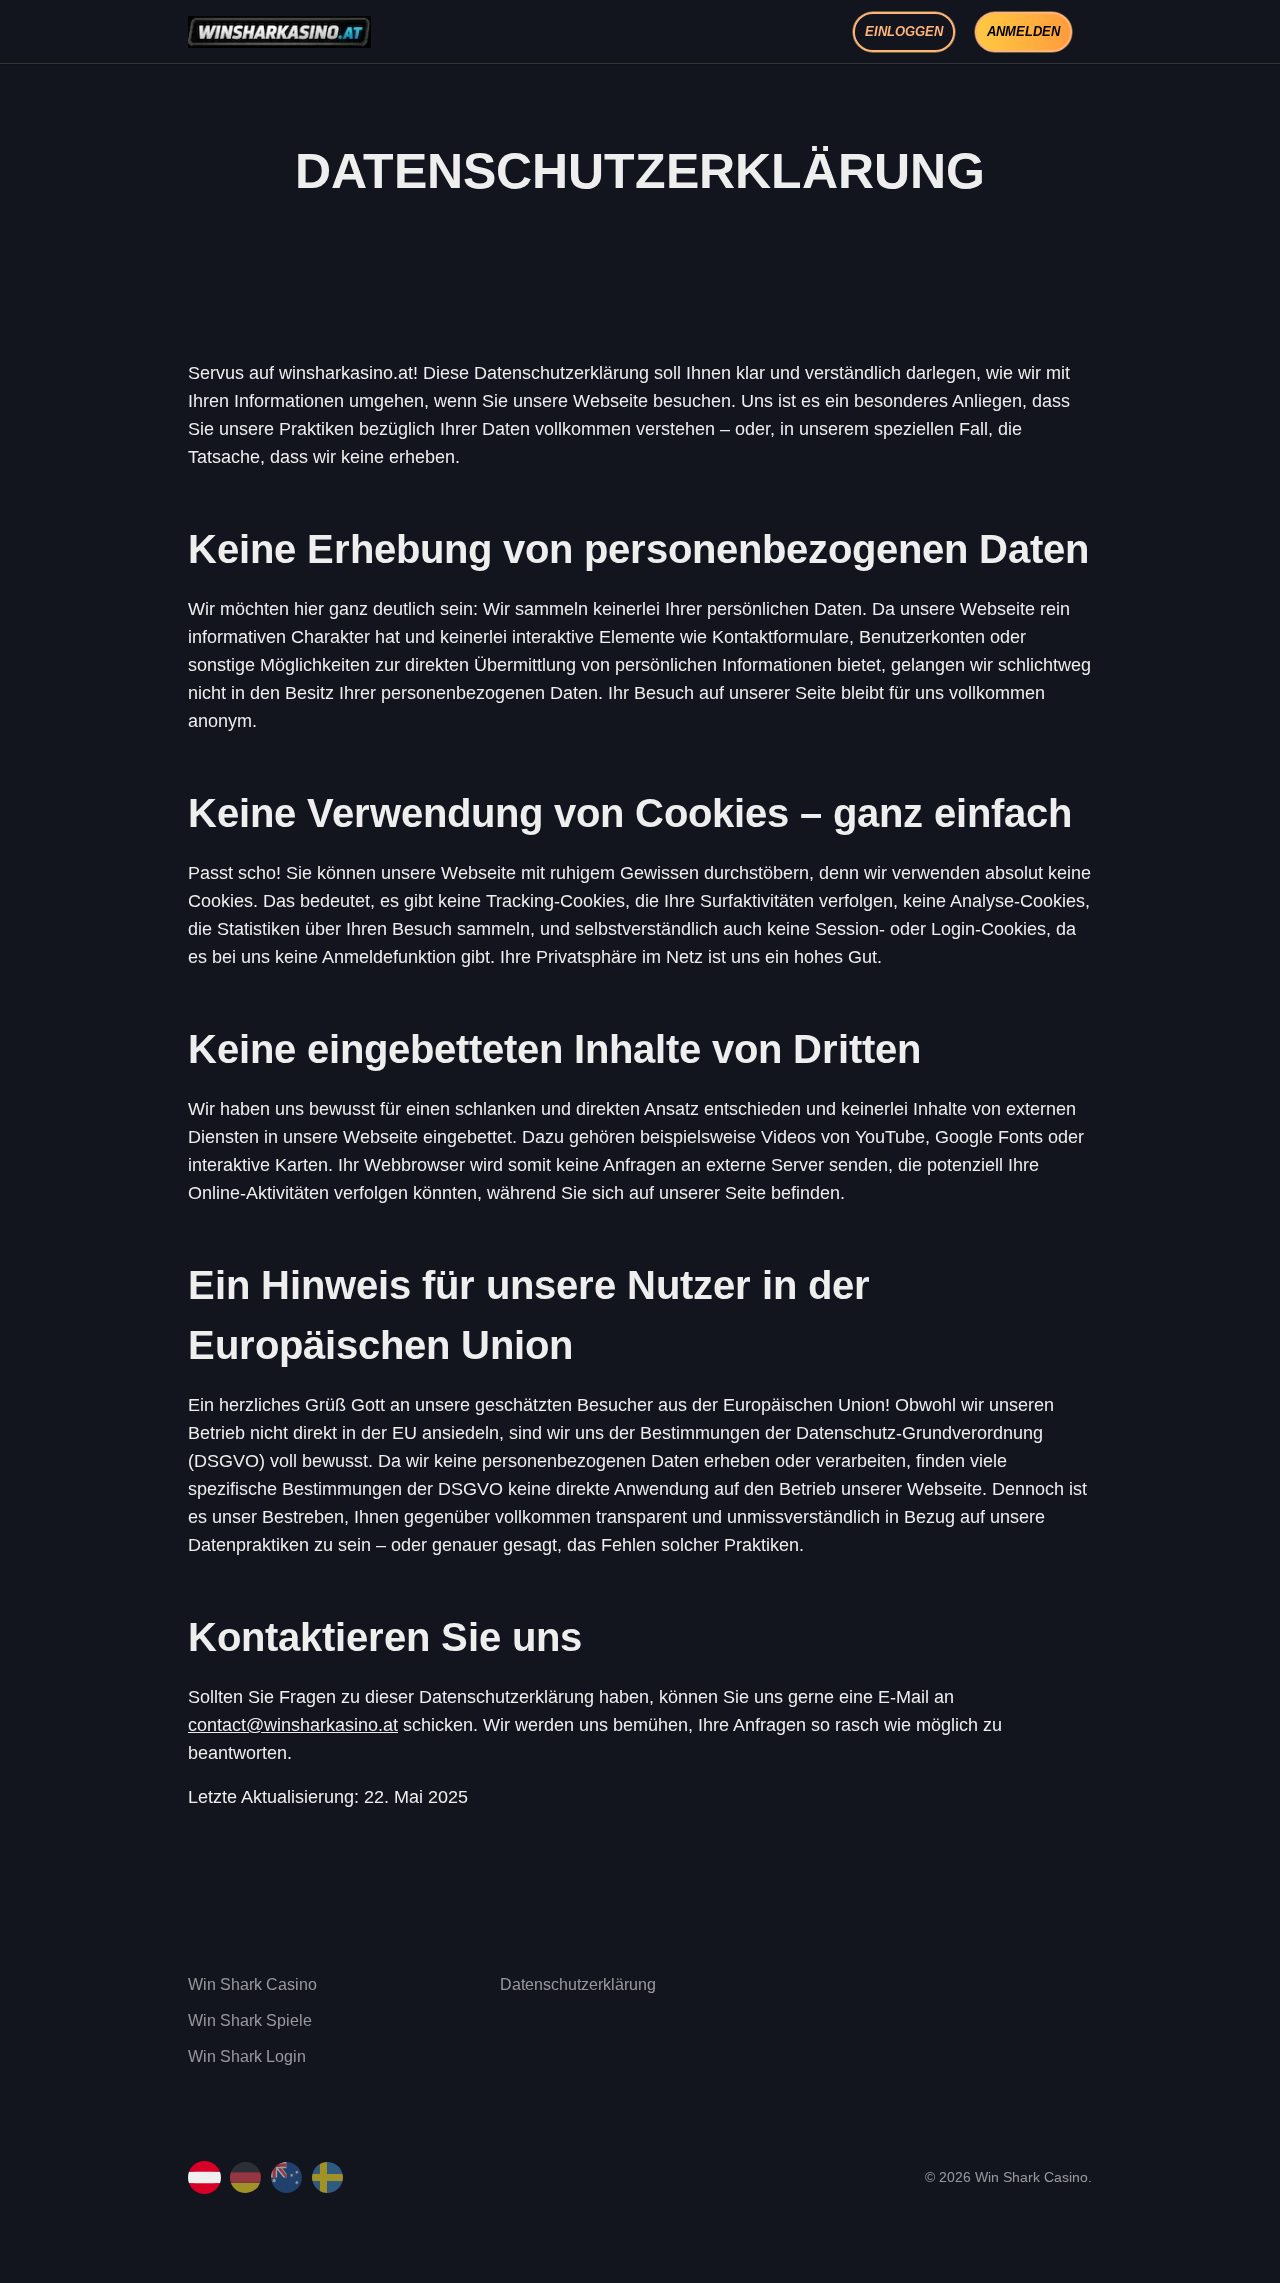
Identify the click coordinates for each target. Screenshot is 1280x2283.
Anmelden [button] (1023, 31)
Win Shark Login (247, 2056)
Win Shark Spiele (250, 2020)
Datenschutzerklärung (578, 1984)
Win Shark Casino (252, 1984)
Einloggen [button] (904, 31)
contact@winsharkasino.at (293, 1725)
